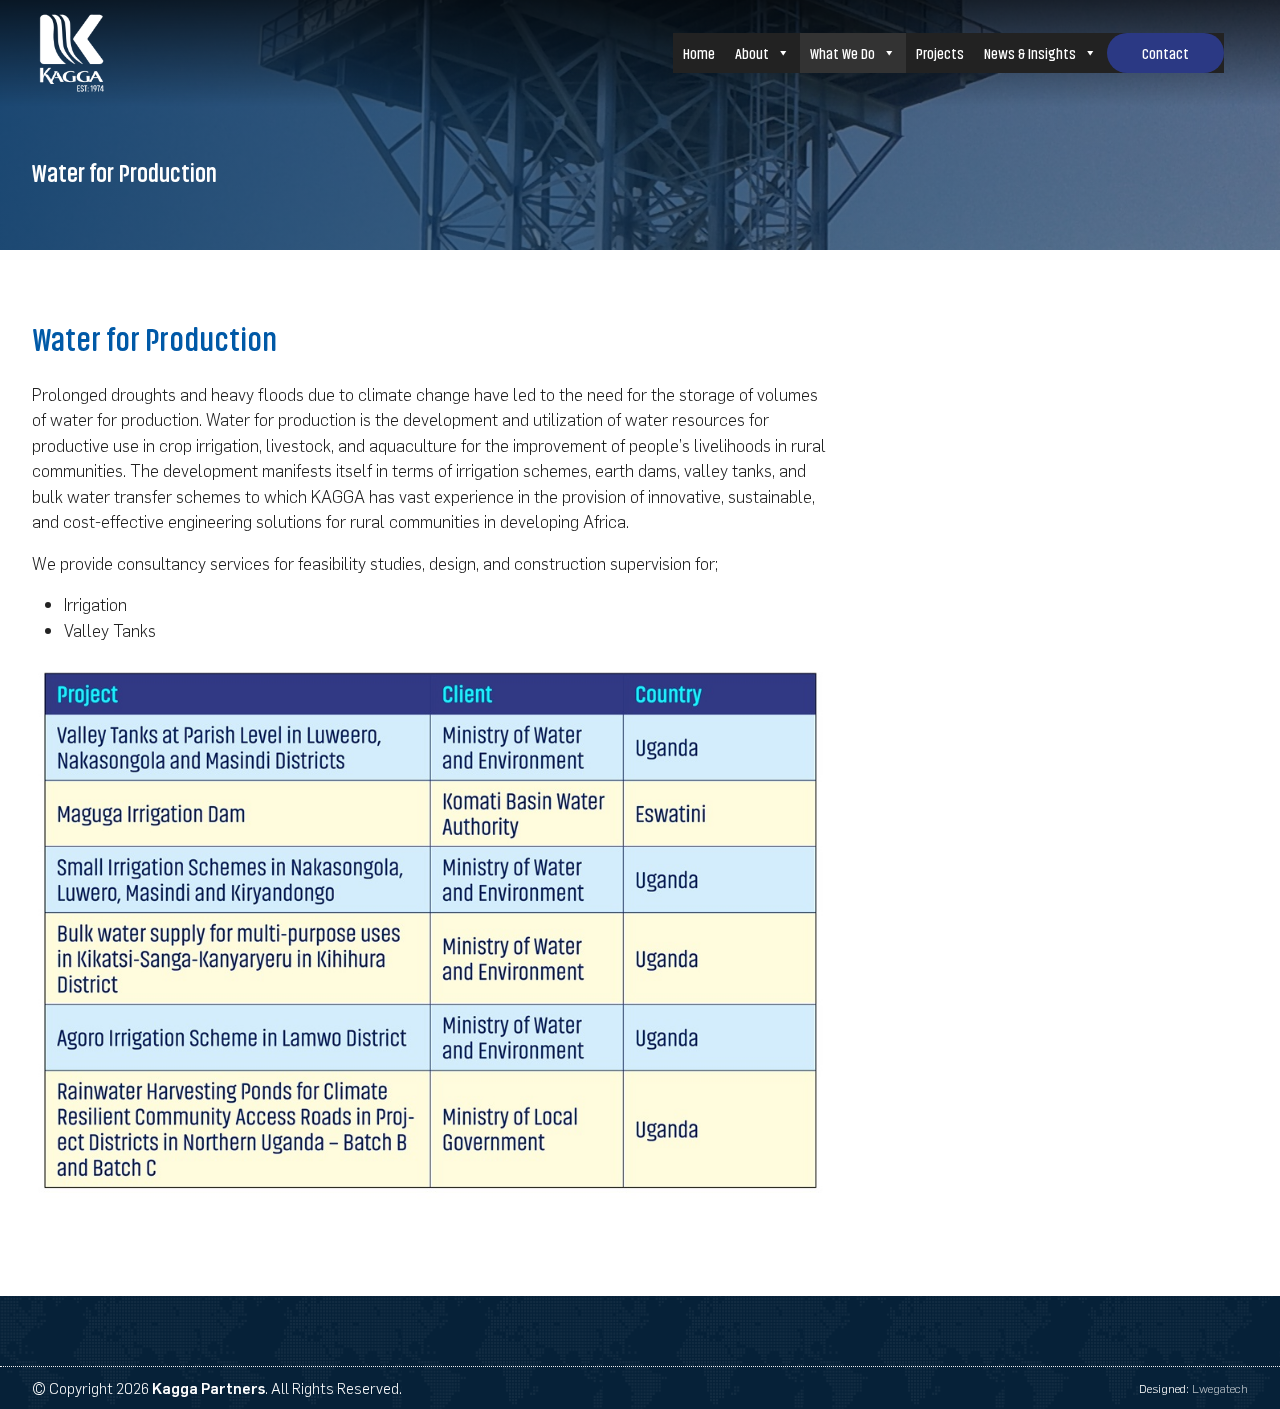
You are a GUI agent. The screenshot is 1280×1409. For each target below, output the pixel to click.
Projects (940, 53)
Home (699, 53)
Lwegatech (1220, 1388)
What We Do (842, 53)
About (752, 53)
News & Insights (1030, 53)
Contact (1165, 53)
